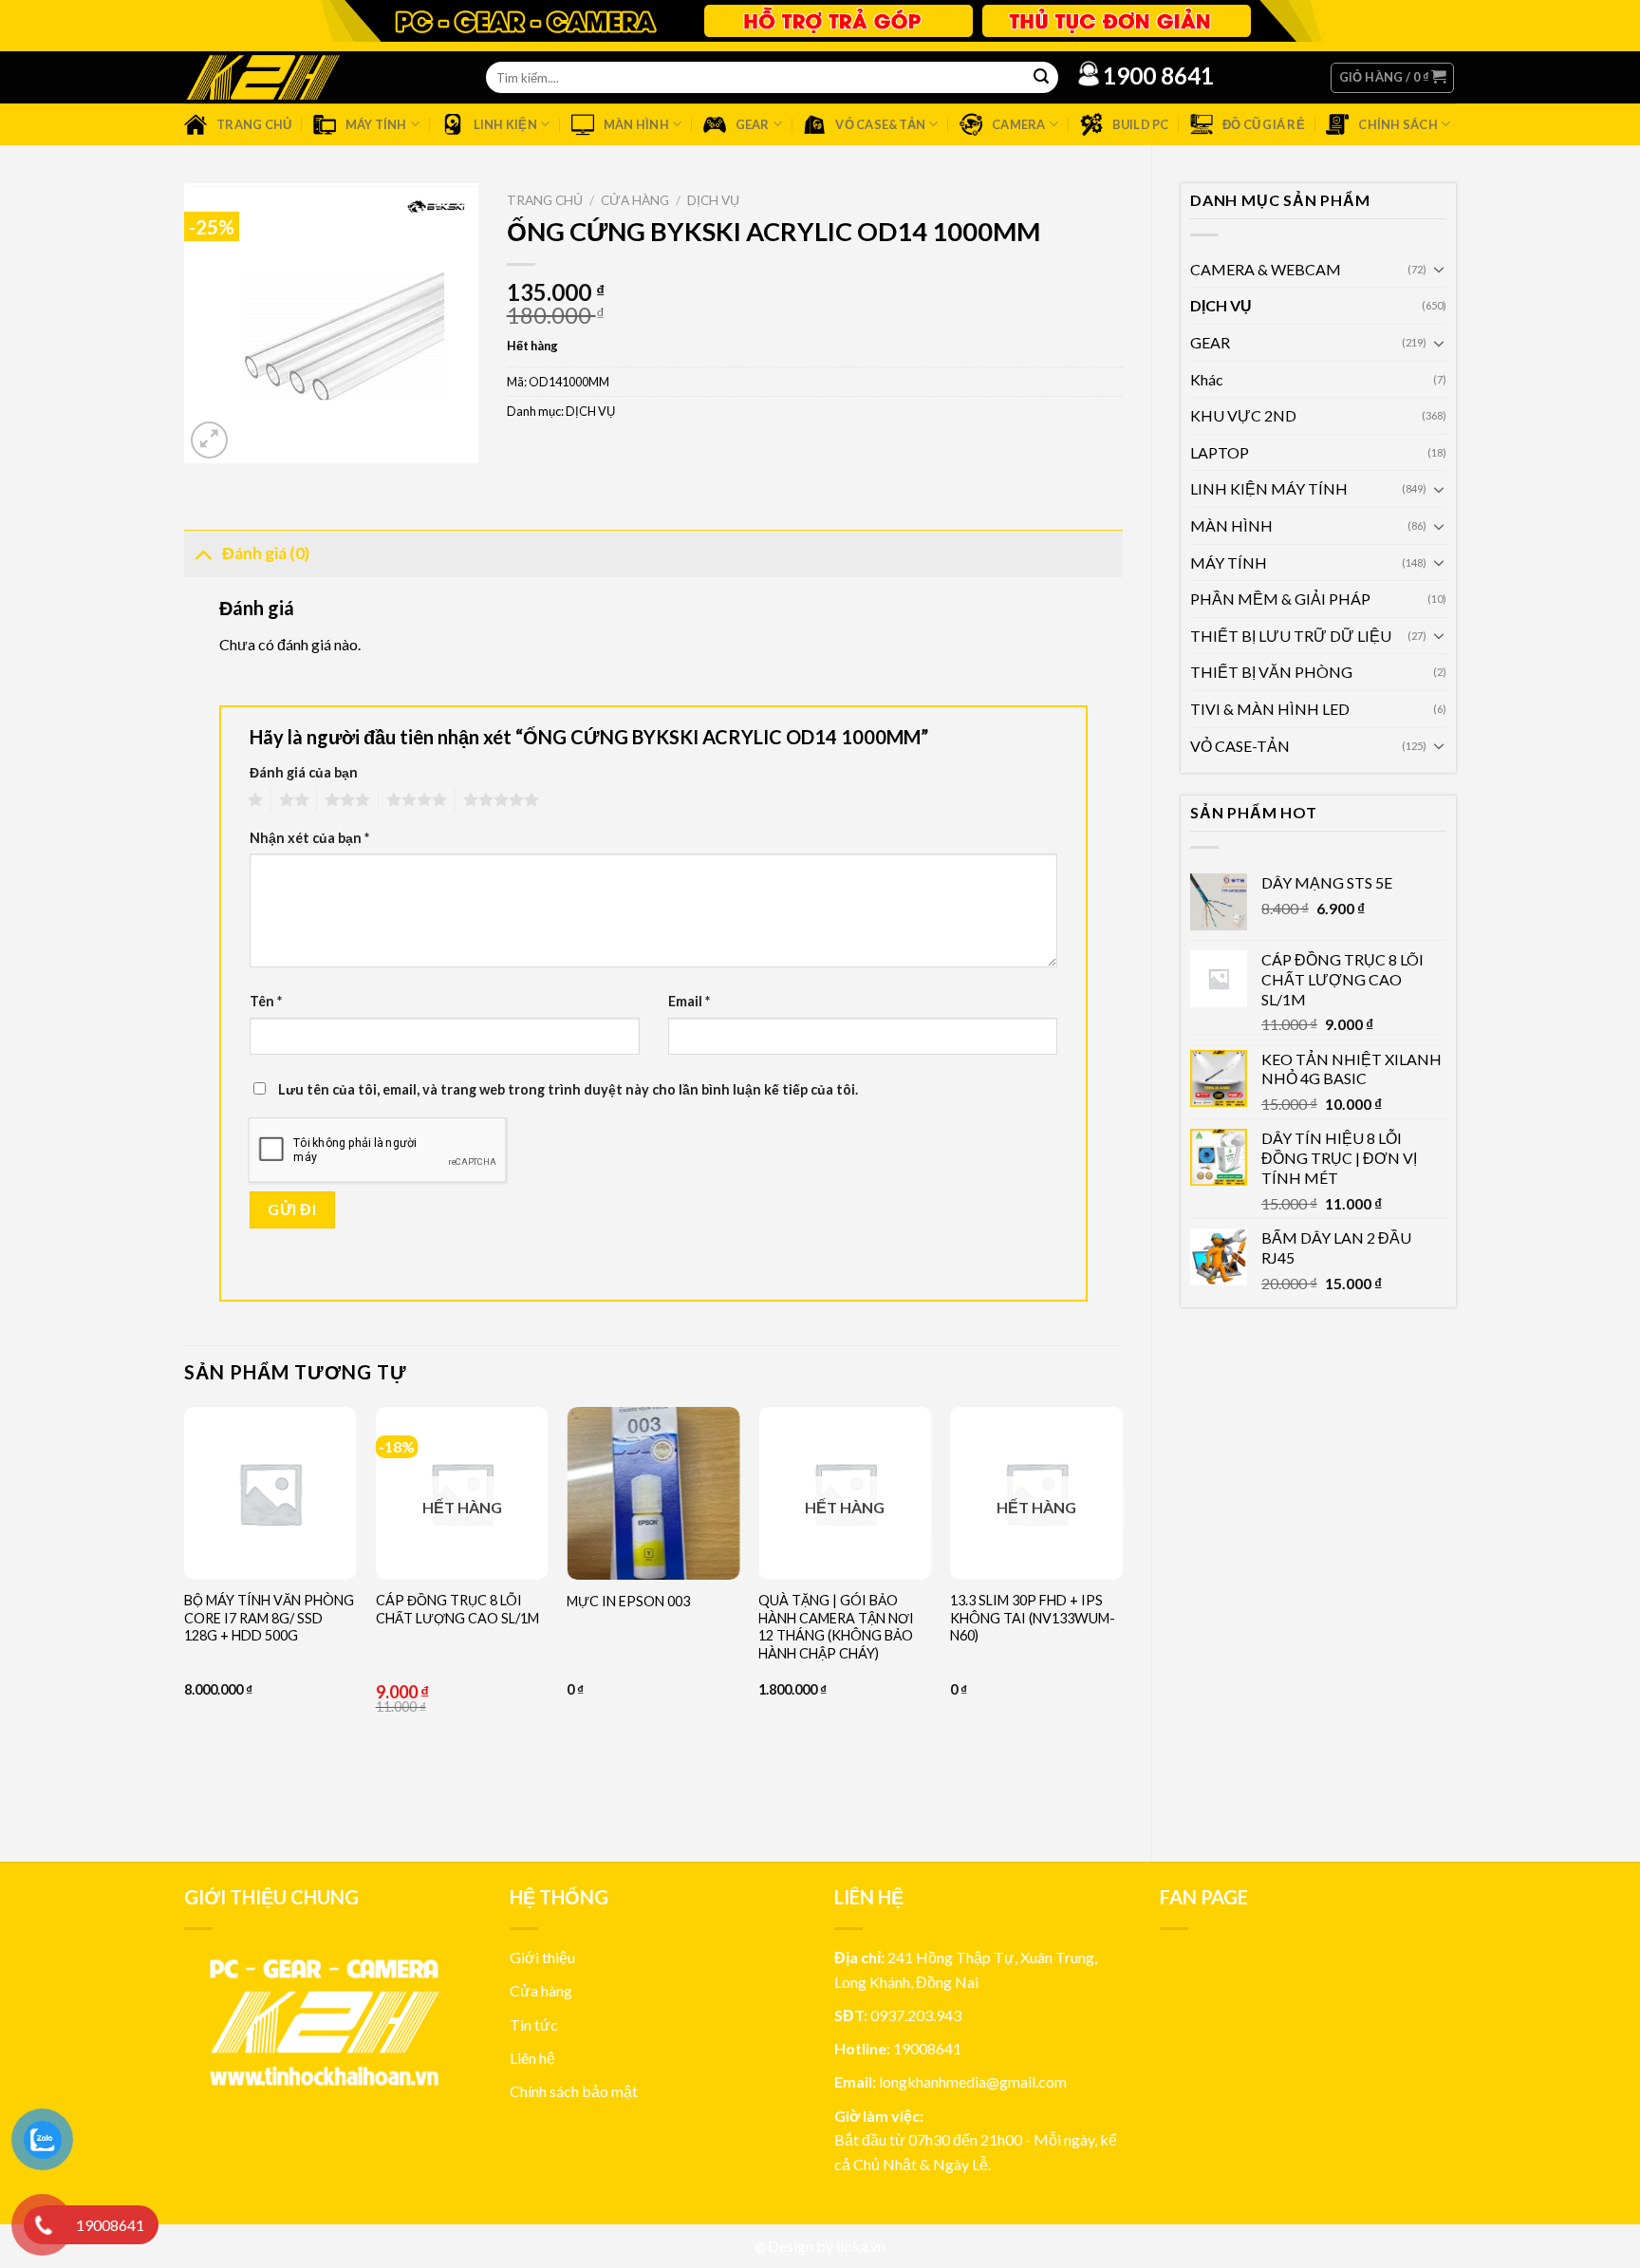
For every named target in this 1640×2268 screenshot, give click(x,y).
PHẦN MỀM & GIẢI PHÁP (1280, 599)
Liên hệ (532, 2058)
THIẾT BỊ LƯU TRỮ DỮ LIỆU (1291, 636)
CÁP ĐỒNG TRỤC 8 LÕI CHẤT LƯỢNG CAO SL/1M (457, 1609)
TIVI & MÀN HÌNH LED (1270, 709)
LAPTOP (1220, 452)
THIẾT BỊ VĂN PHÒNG (1271, 672)
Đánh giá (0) (266, 553)
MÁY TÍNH (1229, 562)
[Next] (1122, 1619)
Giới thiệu (542, 1957)
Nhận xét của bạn (309, 838)
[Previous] (185, 1619)
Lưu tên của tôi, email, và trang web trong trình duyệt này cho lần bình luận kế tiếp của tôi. (568, 1089)
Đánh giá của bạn (304, 772)
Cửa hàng (635, 200)
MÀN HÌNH (1231, 525)
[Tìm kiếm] (1041, 78)
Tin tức (534, 2024)
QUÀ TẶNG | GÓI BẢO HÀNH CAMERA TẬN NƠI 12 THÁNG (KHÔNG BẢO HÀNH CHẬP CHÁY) (836, 1627)
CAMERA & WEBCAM (1266, 269)
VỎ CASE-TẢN (1240, 746)
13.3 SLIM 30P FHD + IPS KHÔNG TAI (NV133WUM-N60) (1033, 1618)
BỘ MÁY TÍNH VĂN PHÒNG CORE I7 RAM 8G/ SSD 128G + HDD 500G (269, 1618)
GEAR (1210, 342)
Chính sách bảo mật (574, 2091)
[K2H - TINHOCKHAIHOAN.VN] (263, 77)
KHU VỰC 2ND (1243, 415)
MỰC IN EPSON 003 (628, 1601)
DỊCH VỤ (1221, 305)
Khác (1207, 379)
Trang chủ (545, 200)
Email (689, 1001)
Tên (266, 1001)
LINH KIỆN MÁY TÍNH (1269, 488)
